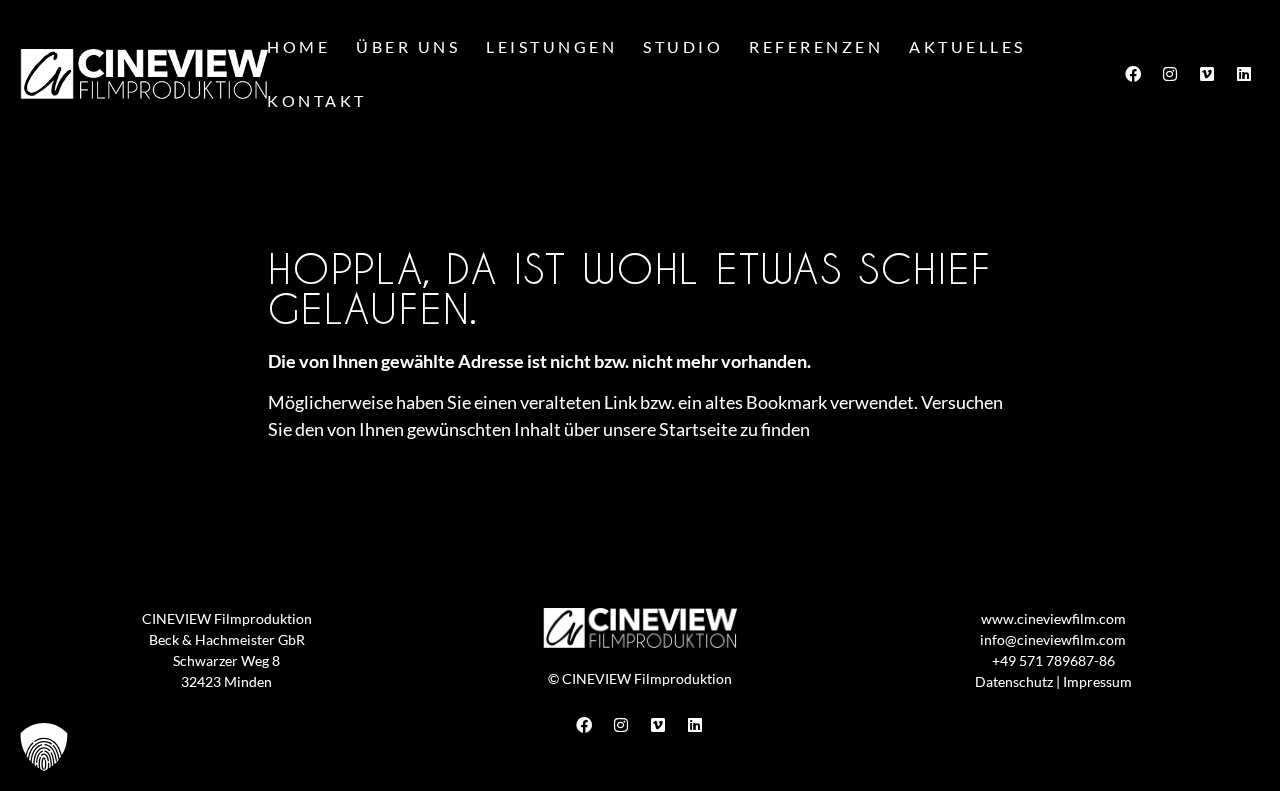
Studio (683, 46)
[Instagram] (1170, 74)
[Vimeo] (1207, 74)
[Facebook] (1133, 74)
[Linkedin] (1244, 74)
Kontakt (317, 100)
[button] (44, 747)
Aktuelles (967, 46)
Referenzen (816, 46)
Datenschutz (1014, 681)
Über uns (408, 46)
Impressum (1097, 681)
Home (298, 46)
